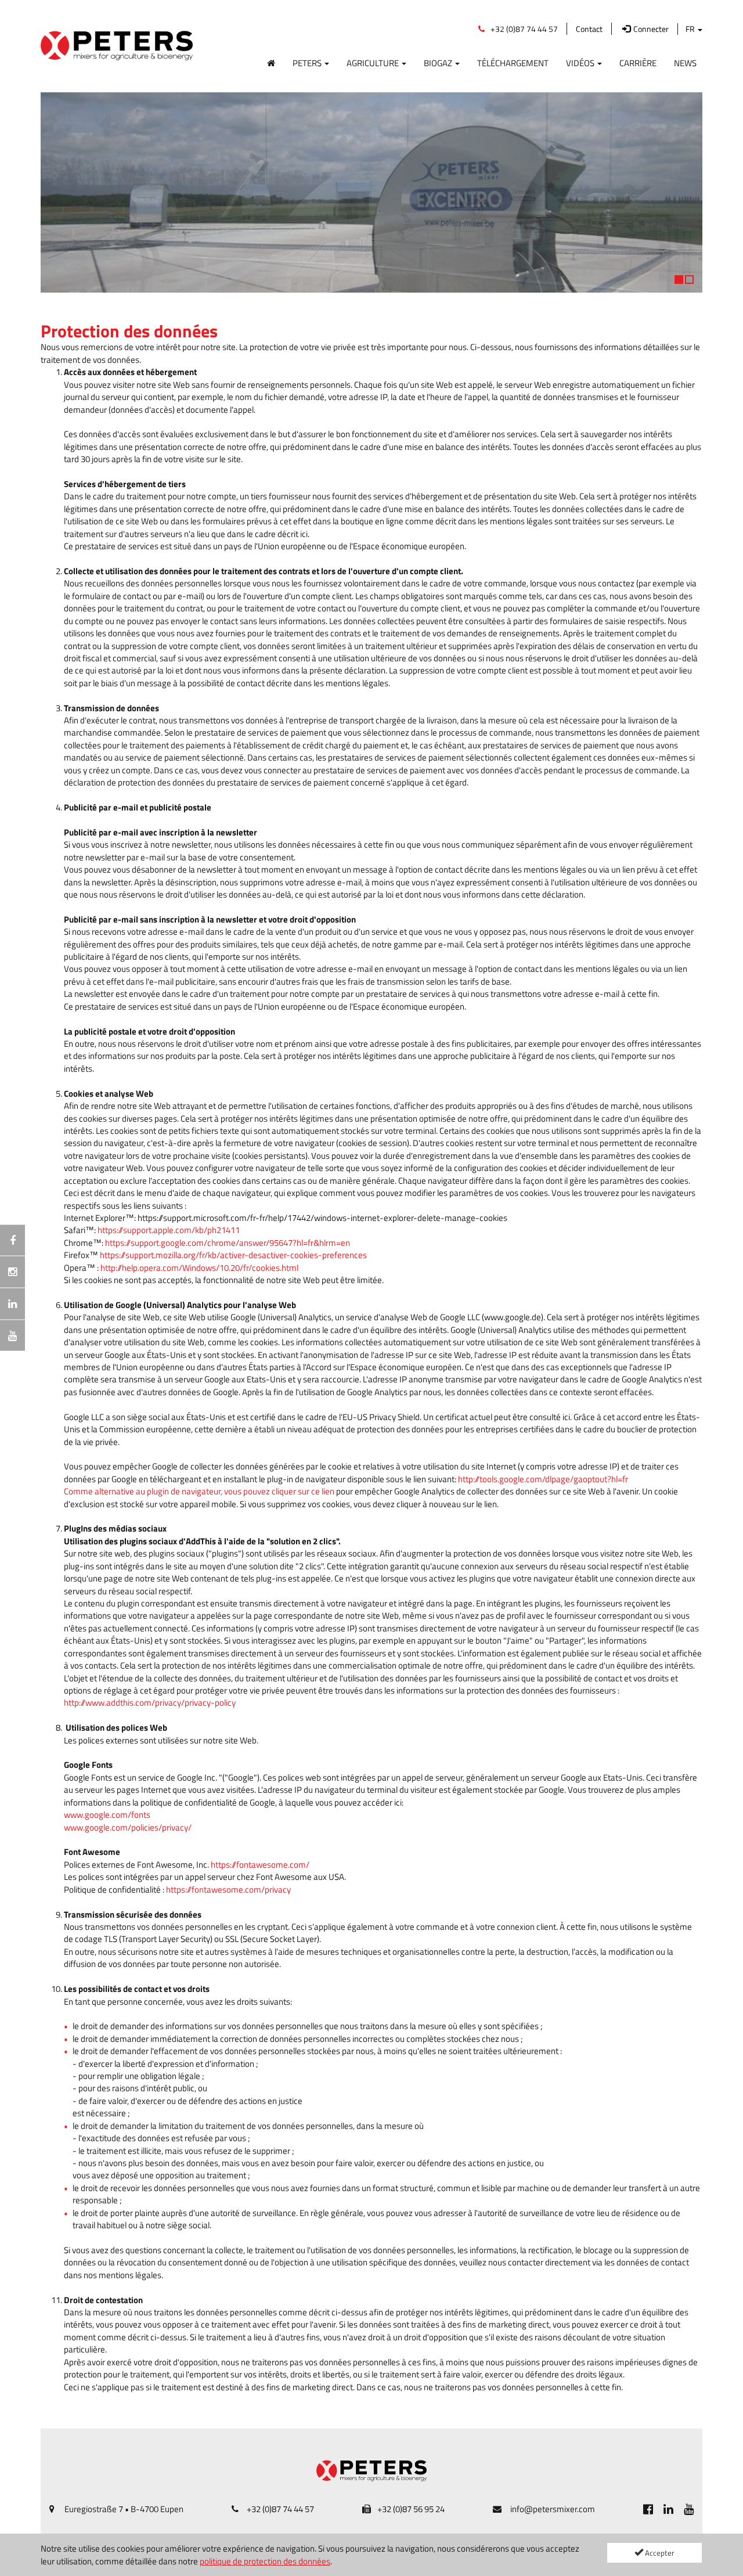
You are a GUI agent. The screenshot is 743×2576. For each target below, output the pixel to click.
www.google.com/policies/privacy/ (128, 1827)
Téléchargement (513, 63)
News (685, 63)
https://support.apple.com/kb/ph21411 (169, 1230)
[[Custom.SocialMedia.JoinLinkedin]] (668, 2509)
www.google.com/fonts (107, 1815)
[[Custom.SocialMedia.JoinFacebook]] (648, 2509)
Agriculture (374, 63)
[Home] (271, 61)
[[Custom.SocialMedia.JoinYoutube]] (689, 2509)
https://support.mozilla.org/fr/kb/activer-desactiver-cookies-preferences (233, 1255)
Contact (589, 29)
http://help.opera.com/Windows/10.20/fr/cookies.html (199, 1268)
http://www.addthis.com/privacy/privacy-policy (150, 1703)
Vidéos (581, 63)
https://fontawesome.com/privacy (228, 1889)
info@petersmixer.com (553, 2509)
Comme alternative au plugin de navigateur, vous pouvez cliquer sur (187, 1491)
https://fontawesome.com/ (260, 1865)
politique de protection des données (265, 2561)
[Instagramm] (12, 1272)
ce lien (323, 1491)
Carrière (638, 63)
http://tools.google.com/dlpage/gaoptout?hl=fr (543, 1479)
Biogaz (439, 63)
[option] (371, 193)
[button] (55, 192)
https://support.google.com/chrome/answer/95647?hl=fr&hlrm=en (228, 1243)
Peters (308, 63)
